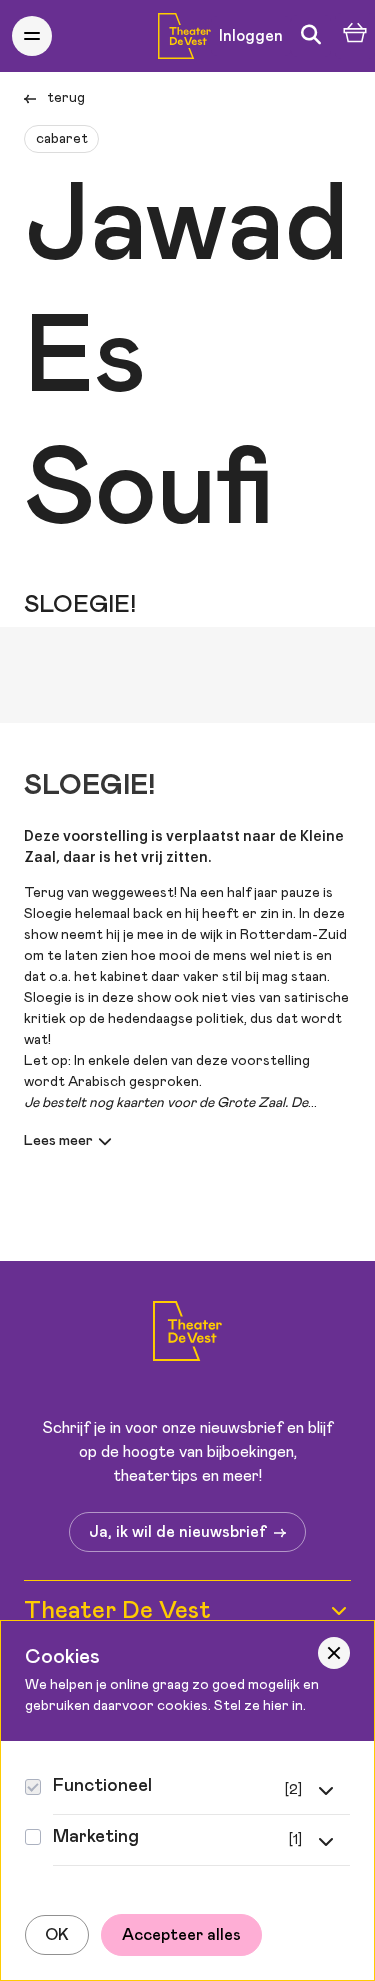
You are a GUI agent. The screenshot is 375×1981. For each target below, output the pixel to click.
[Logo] (187, 1334)
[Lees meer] (70, 1141)
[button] (32, 36)
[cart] (355, 36)
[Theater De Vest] (184, 36)
